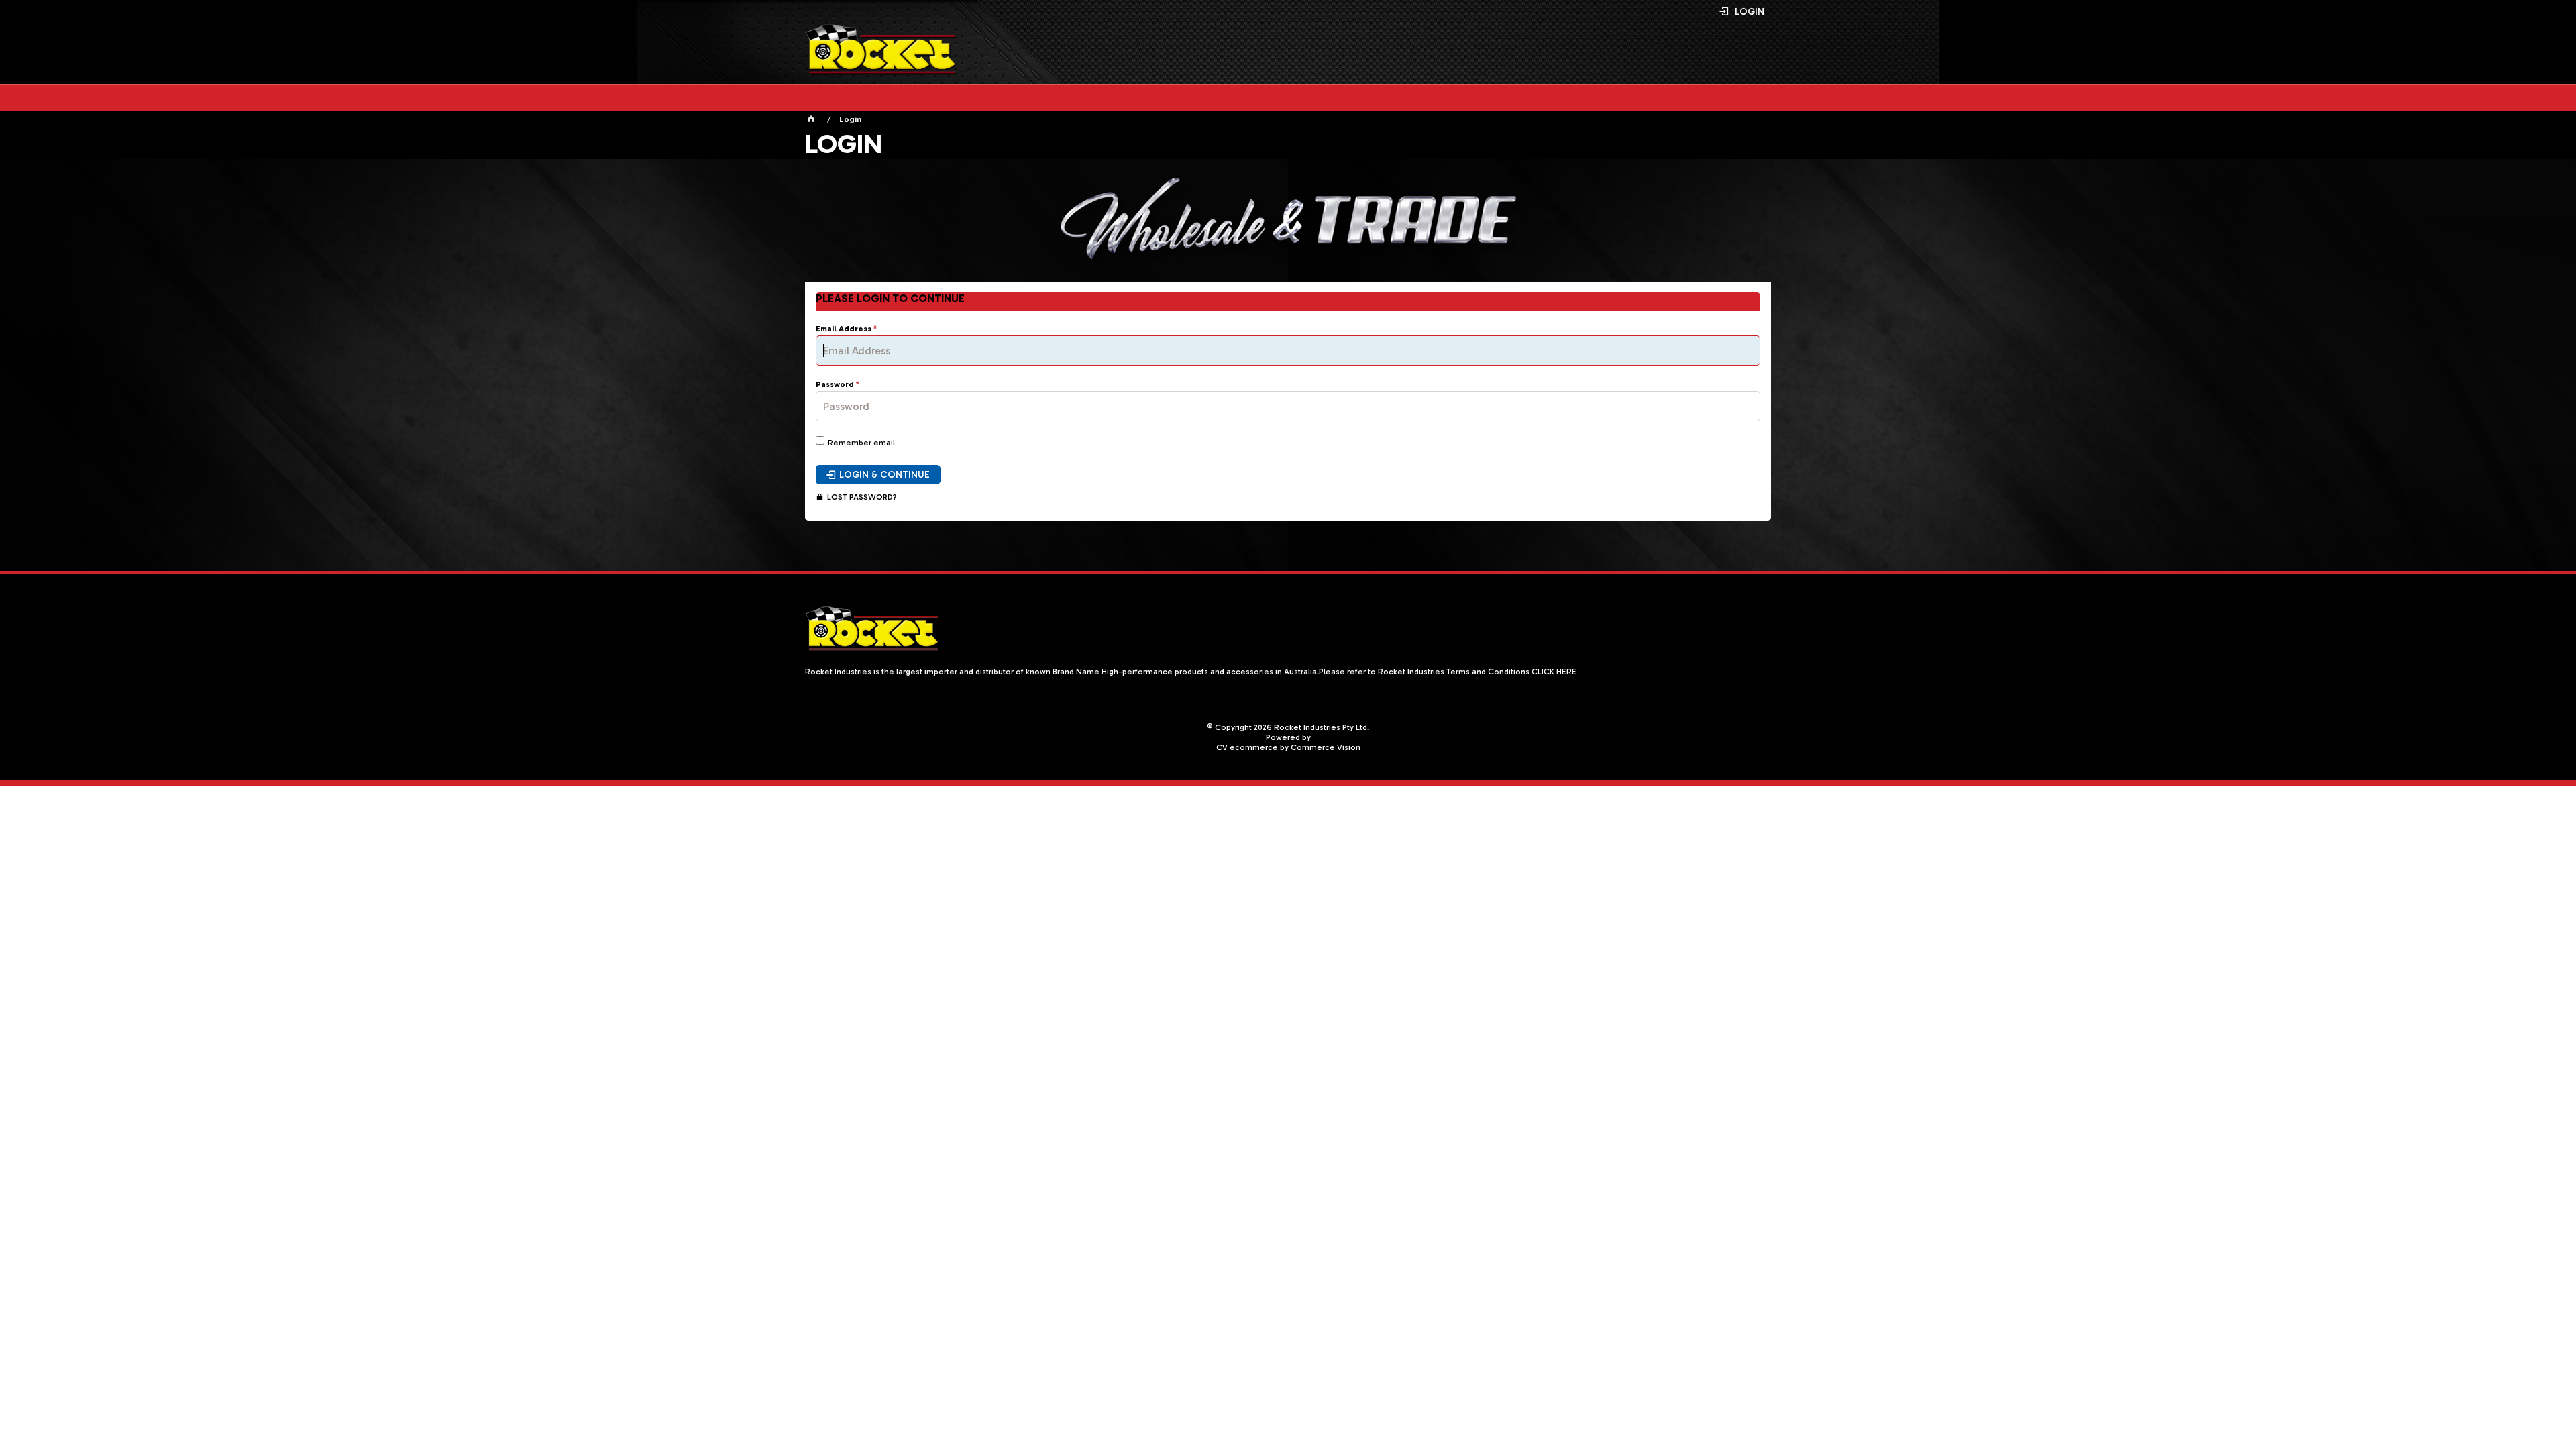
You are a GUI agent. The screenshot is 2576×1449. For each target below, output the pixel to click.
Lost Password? (862, 497)
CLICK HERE (1554, 672)
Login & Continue (884, 475)
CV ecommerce (1247, 747)
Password (835, 385)
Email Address (844, 329)
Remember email (861, 443)
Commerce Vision (1326, 747)
